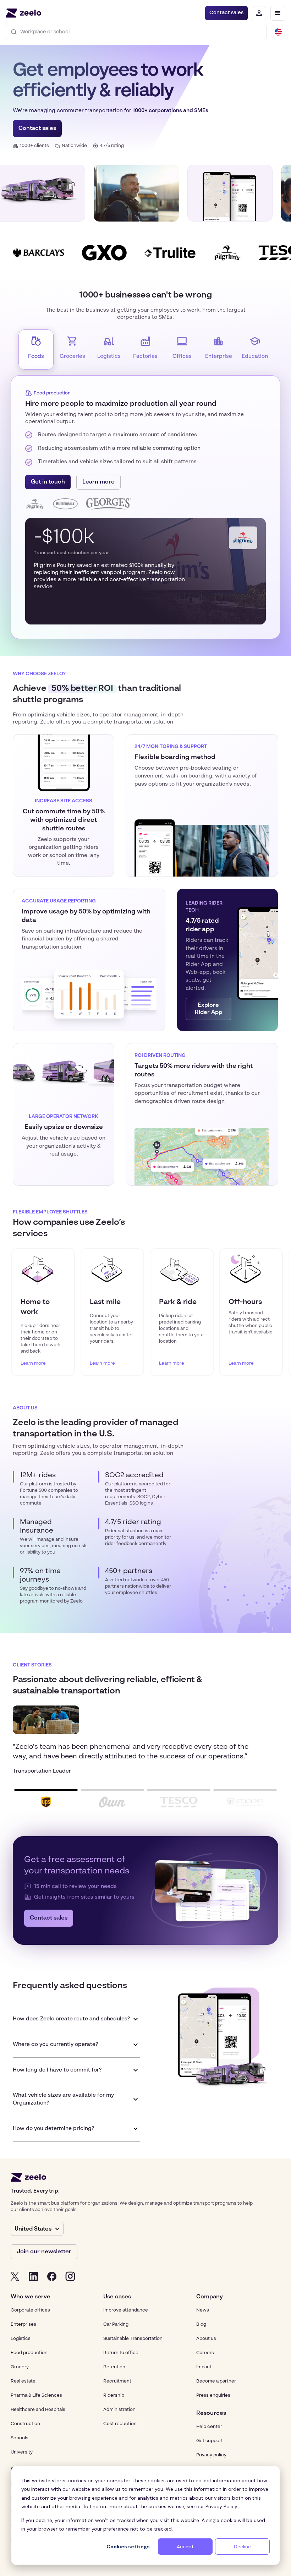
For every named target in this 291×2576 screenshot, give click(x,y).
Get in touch (48, 482)
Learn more (98, 482)
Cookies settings (128, 2547)
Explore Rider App (208, 1009)
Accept (185, 2547)
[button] (278, 13)
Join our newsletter (44, 2252)
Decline (242, 2547)
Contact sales (226, 13)
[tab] (36, 349)
